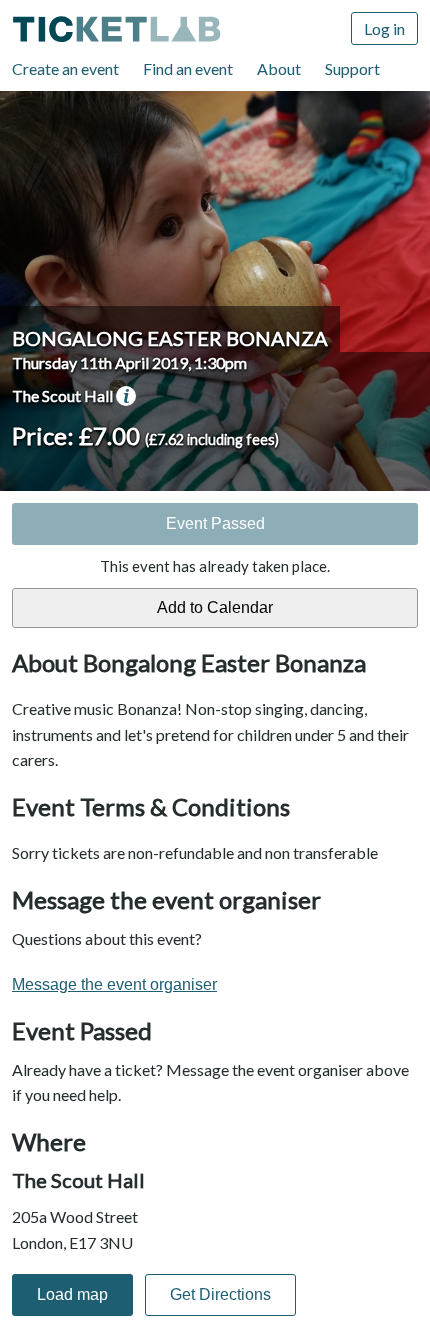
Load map (72, 1294)
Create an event (65, 68)
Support (352, 68)
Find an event (188, 68)
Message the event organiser (114, 984)
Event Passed (215, 523)
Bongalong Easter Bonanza (170, 338)
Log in (384, 28)
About (279, 68)
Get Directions (220, 1294)
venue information (126, 396)
